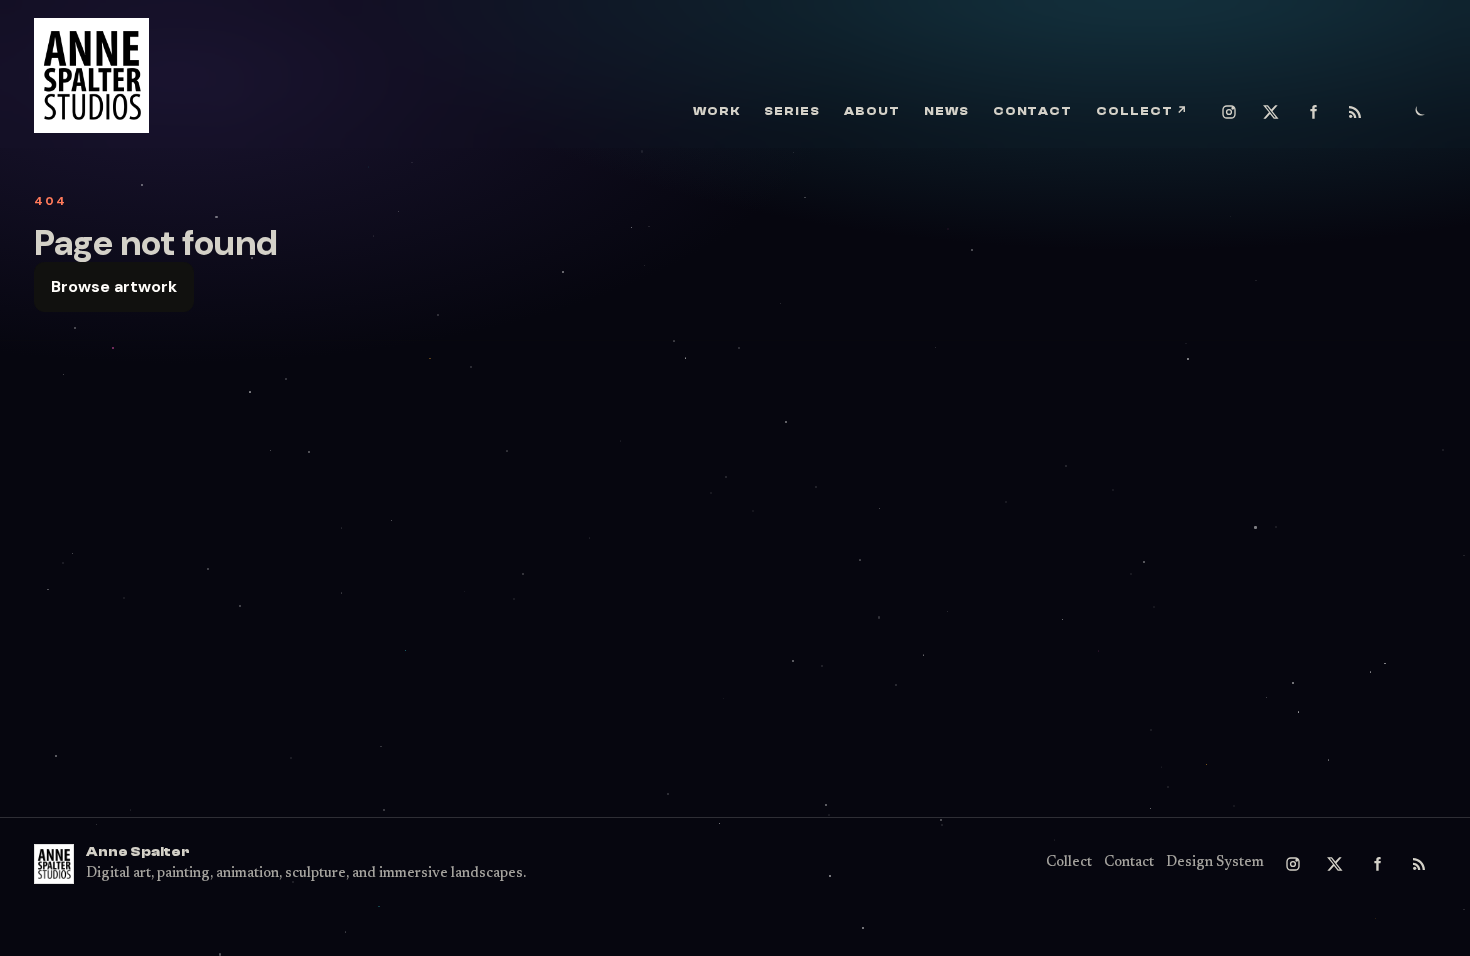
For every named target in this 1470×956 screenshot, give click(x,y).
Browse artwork (114, 286)
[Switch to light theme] (1419, 112)
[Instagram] (1229, 112)
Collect (1142, 111)
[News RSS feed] (1355, 112)
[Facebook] (1313, 112)
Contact (1033, 111)
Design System (1215, 863)
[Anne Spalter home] (91, 75)
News (946, 111)
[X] (1271, 112)
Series (792, 111)
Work (716, 111)
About (872, 111)
